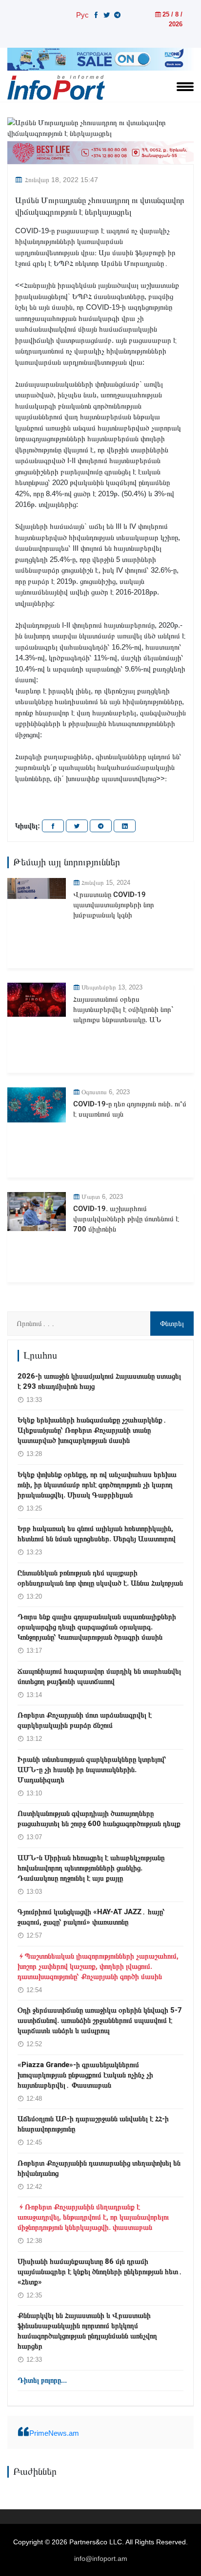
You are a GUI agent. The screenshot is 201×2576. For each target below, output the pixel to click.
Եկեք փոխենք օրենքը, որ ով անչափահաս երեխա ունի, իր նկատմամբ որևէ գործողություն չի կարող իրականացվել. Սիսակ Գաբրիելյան (97, 1485)
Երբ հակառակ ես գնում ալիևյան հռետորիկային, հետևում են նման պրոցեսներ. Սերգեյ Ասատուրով (97, 1534)
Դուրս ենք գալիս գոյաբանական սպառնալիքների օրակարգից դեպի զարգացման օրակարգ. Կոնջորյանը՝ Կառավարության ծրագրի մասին (97, 1627)
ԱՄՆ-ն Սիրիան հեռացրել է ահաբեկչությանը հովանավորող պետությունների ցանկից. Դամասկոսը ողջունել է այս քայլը (91, 1868)
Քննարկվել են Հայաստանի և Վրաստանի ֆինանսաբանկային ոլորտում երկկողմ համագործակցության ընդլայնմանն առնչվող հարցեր (87, 2331)
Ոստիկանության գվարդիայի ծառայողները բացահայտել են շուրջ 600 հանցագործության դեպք (99, 1819)
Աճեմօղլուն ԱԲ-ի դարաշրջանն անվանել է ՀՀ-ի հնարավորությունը (93, 2124)
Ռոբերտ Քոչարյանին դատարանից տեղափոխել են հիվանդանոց (99, 2168)
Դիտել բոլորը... (42, 2380)
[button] (100, 790)
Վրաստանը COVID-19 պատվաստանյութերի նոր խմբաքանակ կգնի (114, 905)
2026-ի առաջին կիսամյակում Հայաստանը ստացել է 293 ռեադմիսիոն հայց (99, 1381)
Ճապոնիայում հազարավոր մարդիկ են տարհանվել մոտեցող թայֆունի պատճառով (99, 1676)
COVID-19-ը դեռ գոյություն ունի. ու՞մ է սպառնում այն (130, 1109)
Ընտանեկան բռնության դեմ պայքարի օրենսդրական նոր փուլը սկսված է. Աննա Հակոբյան (100, 1578)
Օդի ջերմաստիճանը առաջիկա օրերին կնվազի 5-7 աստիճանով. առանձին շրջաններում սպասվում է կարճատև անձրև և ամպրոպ (100, 2020)
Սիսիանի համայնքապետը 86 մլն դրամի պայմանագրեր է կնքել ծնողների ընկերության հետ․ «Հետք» (100, 2272)
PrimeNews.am (54, 2433)
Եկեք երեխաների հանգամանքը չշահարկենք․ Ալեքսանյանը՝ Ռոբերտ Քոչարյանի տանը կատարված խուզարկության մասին (92, 1430)
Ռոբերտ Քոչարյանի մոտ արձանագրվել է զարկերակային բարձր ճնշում (85, 1720)
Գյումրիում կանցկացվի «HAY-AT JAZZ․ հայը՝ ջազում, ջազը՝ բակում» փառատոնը (91, 1917)
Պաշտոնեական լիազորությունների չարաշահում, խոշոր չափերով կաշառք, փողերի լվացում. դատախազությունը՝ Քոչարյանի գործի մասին (98, 1966)
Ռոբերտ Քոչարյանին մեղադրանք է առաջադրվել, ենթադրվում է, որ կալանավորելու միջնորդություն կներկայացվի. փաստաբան (93, 2217)
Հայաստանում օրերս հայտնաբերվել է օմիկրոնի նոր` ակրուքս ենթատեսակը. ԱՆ (123, 1009)
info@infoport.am (101, 2558)
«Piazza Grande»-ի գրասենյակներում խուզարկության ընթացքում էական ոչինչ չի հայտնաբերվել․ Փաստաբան (85, 2075)
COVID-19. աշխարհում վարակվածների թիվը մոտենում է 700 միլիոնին (126, 1219)
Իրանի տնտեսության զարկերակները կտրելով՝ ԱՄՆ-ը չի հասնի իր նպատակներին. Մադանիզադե (92, 1770)
